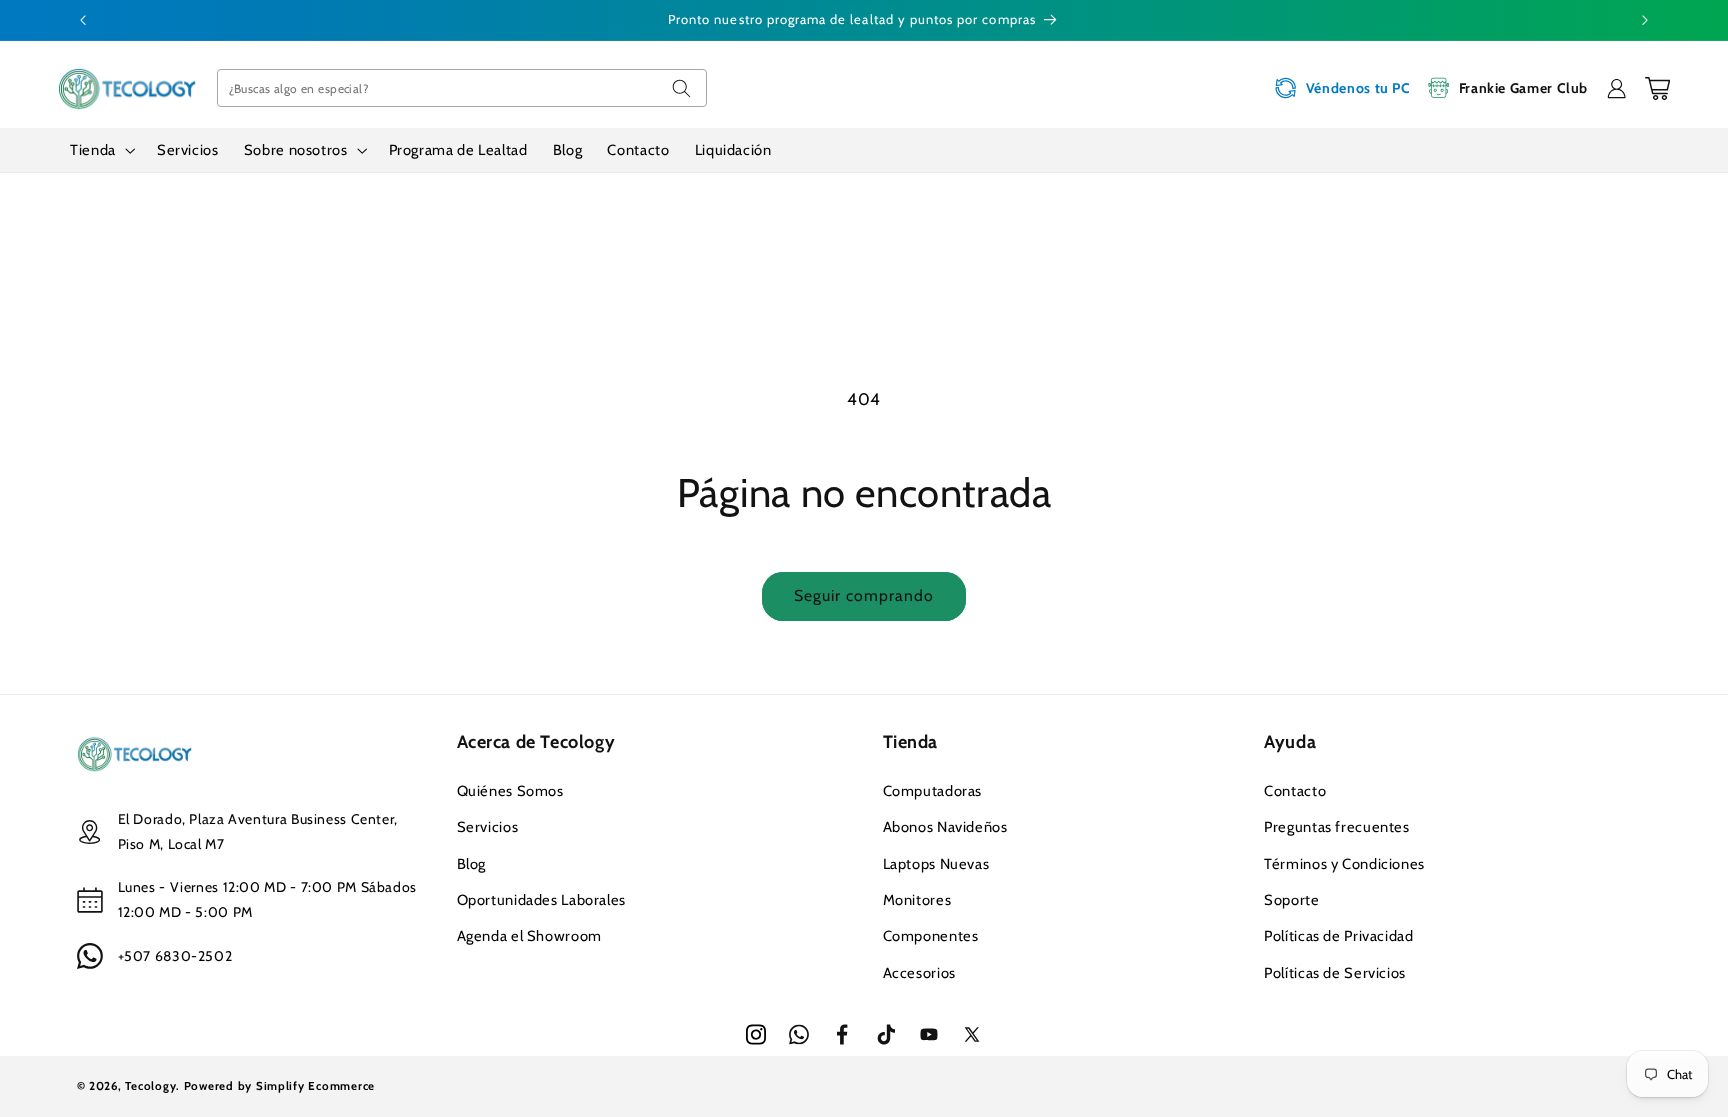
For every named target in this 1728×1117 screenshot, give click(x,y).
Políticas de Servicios (1335, 973)
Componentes (931, 936)
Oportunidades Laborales (542, 900)
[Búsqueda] (681, 88)
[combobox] (462, 88)
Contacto (1295, 791)
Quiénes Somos (510, 791)
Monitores (917, 900)
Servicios (488, 827)
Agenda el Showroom (529, 936)
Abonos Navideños (945, 827)
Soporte (1291, 900)
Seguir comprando (864, 595)
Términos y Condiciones (1344, 864)
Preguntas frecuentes (1337, 827)
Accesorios (919, 973)
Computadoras (933, 791)
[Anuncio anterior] (83, 20)
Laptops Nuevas (936, 864)
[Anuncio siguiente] (1645, 20)
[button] (101, 150)
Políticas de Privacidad (1339, 936)
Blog (472, 864)
